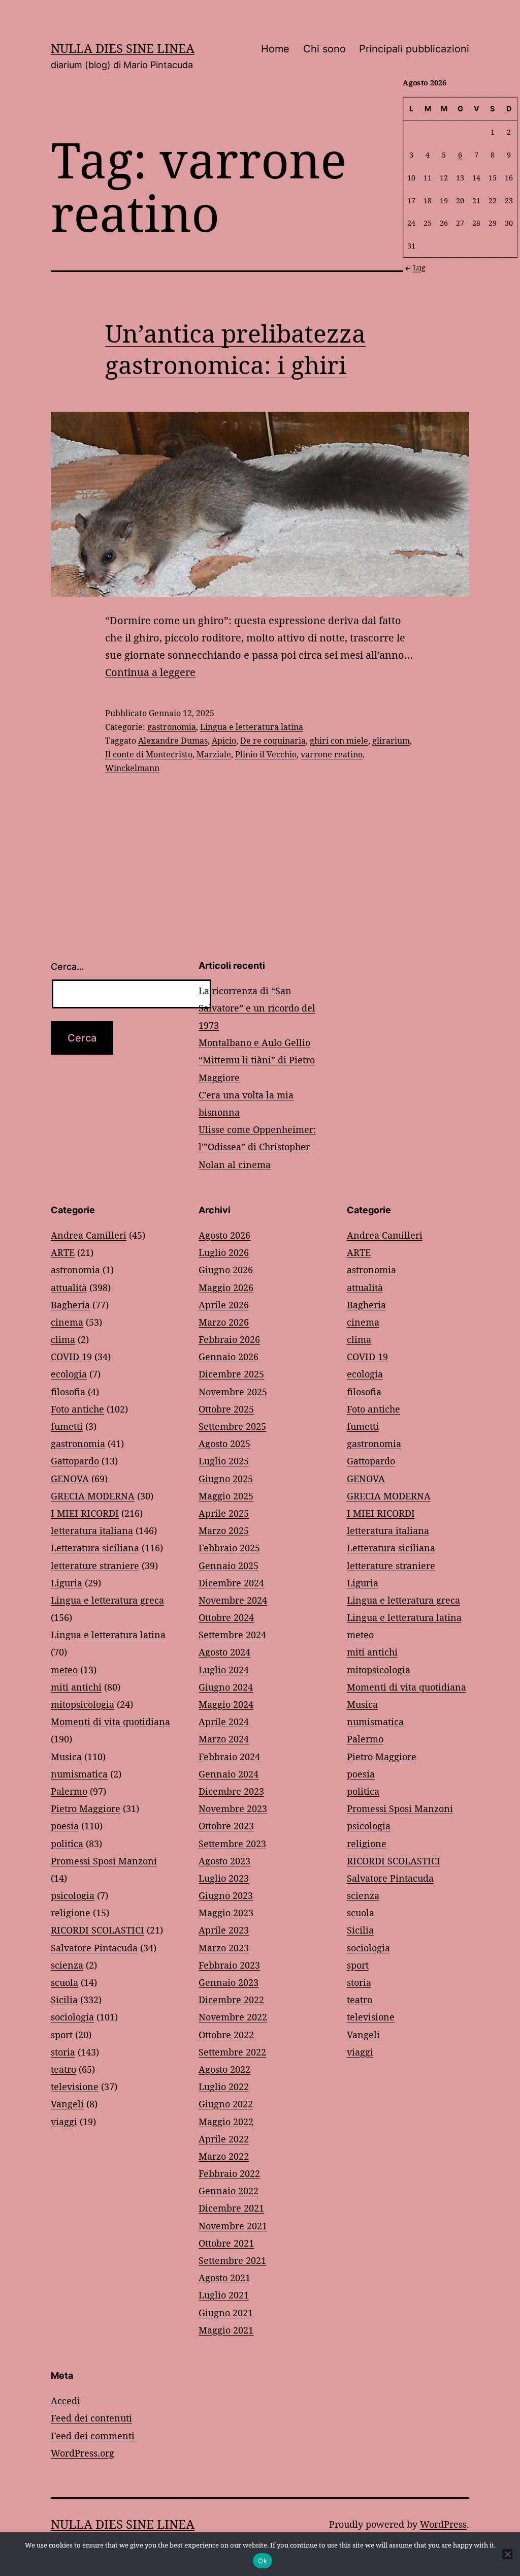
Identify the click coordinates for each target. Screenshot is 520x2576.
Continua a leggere (150, 672)
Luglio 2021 (224, 2295)
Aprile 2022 (224, 2139)
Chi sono (324, 49)
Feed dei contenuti (91, 2418)
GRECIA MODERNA (93, 1496)
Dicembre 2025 (231, 1374)
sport (62, 2035)
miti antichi (76, 1687)
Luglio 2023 (224, 1878)
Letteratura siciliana (95, 1548)
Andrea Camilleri (89, 1235)
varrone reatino (332, 754)
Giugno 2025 (226, 1479)
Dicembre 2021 (231, 2208)
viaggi (64, 2122)
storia (63, 2052)
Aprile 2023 (224, 1930)
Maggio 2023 (226, 1913)
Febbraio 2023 (229, 1965)
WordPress (443, 2524)
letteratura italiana (92, 1530)
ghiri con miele (339, 741)
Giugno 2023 (226, 1895)
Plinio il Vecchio (266, 754)
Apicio (224, 741)
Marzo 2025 (224, 1530)
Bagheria (70, 1305)
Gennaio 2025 (229, 1566)
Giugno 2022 (226, 2104)
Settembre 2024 (232, 1635)
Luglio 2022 (224, 2087)
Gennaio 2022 (229, 2191)
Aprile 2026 (224, 1305)
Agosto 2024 (224, 1652)
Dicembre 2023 (231, 1791)
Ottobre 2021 (226, 2243)
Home (275, 49)
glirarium (391, 741)
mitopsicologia (83, 1704)
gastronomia (172, 727)
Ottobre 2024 (226, 1617)
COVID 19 (71, 1357)
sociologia (72, 2017)
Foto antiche (77, 1409)
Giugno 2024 (226, 1687)
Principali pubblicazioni (414, 49)
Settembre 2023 (232, 1844)
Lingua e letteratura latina (252, 727)
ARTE (63, 1252)
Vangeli (67, 2104)
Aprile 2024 (224, 1722)
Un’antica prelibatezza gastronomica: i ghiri (235, 349)
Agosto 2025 (224, 1444)
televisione (75, 2087)
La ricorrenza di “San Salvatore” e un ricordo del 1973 (257, 1008)
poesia (65, 1826)
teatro (63, 2069)
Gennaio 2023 (229, 1982)
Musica (66, 1757)
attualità (69, 1287)
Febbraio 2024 (229, 1757)
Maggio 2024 (226, 1704)
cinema (67, 1322)
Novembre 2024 (233, 1600)
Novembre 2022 (233, 2017)
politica (67, 1844)
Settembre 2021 (232, 2260)
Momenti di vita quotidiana (110, 1722)
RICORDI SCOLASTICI (97, 1930)
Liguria (67, 1583)
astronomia (75, 1270)
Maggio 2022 (226, 2122)
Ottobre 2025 (226, 1409)
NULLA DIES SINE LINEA (123, 48)
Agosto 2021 (224, 2278)
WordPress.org (83, 2453)
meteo (64, 1670)
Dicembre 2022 (231, 2000)
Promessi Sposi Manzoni (104, 1861)
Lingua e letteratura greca (107, 1600)
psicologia (73, 1895)
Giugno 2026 (226, 1270)
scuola (64, 1982)
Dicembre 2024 (231, 1583)
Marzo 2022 (224, 2156)
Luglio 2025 (224, 1461)
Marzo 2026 (224, 1322)
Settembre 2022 (232, 2052)
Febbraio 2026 (229, 1339)
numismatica (79, 1774)
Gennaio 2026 (229, 1357)
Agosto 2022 (224, 2069)
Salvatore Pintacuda (94, 1948)
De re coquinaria (273, 741)
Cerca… (68, 967)
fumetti (67, 1426)
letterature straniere (95, 1566)
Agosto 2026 (224, 1235)
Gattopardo (75, 1461)
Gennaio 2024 (229, 1774)
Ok (263, 2561)
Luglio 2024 (224, 1670)
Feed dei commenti (93, 2436)
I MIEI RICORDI (85, 1513)
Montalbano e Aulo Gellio (254, 1042)
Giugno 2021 (226, 2313)
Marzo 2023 (224, 1948)
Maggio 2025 (226, 1496)
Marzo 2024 (224, 1739)
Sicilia (64, 2000)
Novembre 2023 (233, 1808)
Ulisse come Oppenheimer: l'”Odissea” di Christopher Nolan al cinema (257, 1147)
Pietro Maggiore (86, 1808)
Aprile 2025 (224, 1513)
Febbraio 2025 (229, 1548)
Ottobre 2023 (226, 1826)
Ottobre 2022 (226, 2035)
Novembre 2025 (233, 1392)
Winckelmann (132, 768)
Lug (419, 268)
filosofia (68, 1392)
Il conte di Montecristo (149, 754)
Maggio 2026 (226, 1287)
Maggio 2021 (226, 2330)
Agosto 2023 (224, 1861)
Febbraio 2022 (229, 2173)
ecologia (69, 1374)
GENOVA (70, 1479)
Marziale (214, 754)
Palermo (69, 1791)
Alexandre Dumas (173, 741)
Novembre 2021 (233, 2226)
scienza (67, 1965)
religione (71, 1913)
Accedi (66, 2401)
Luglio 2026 (224, 1252)
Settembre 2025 (232, 1426)
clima (63, 1339)
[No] (507, 2554)
